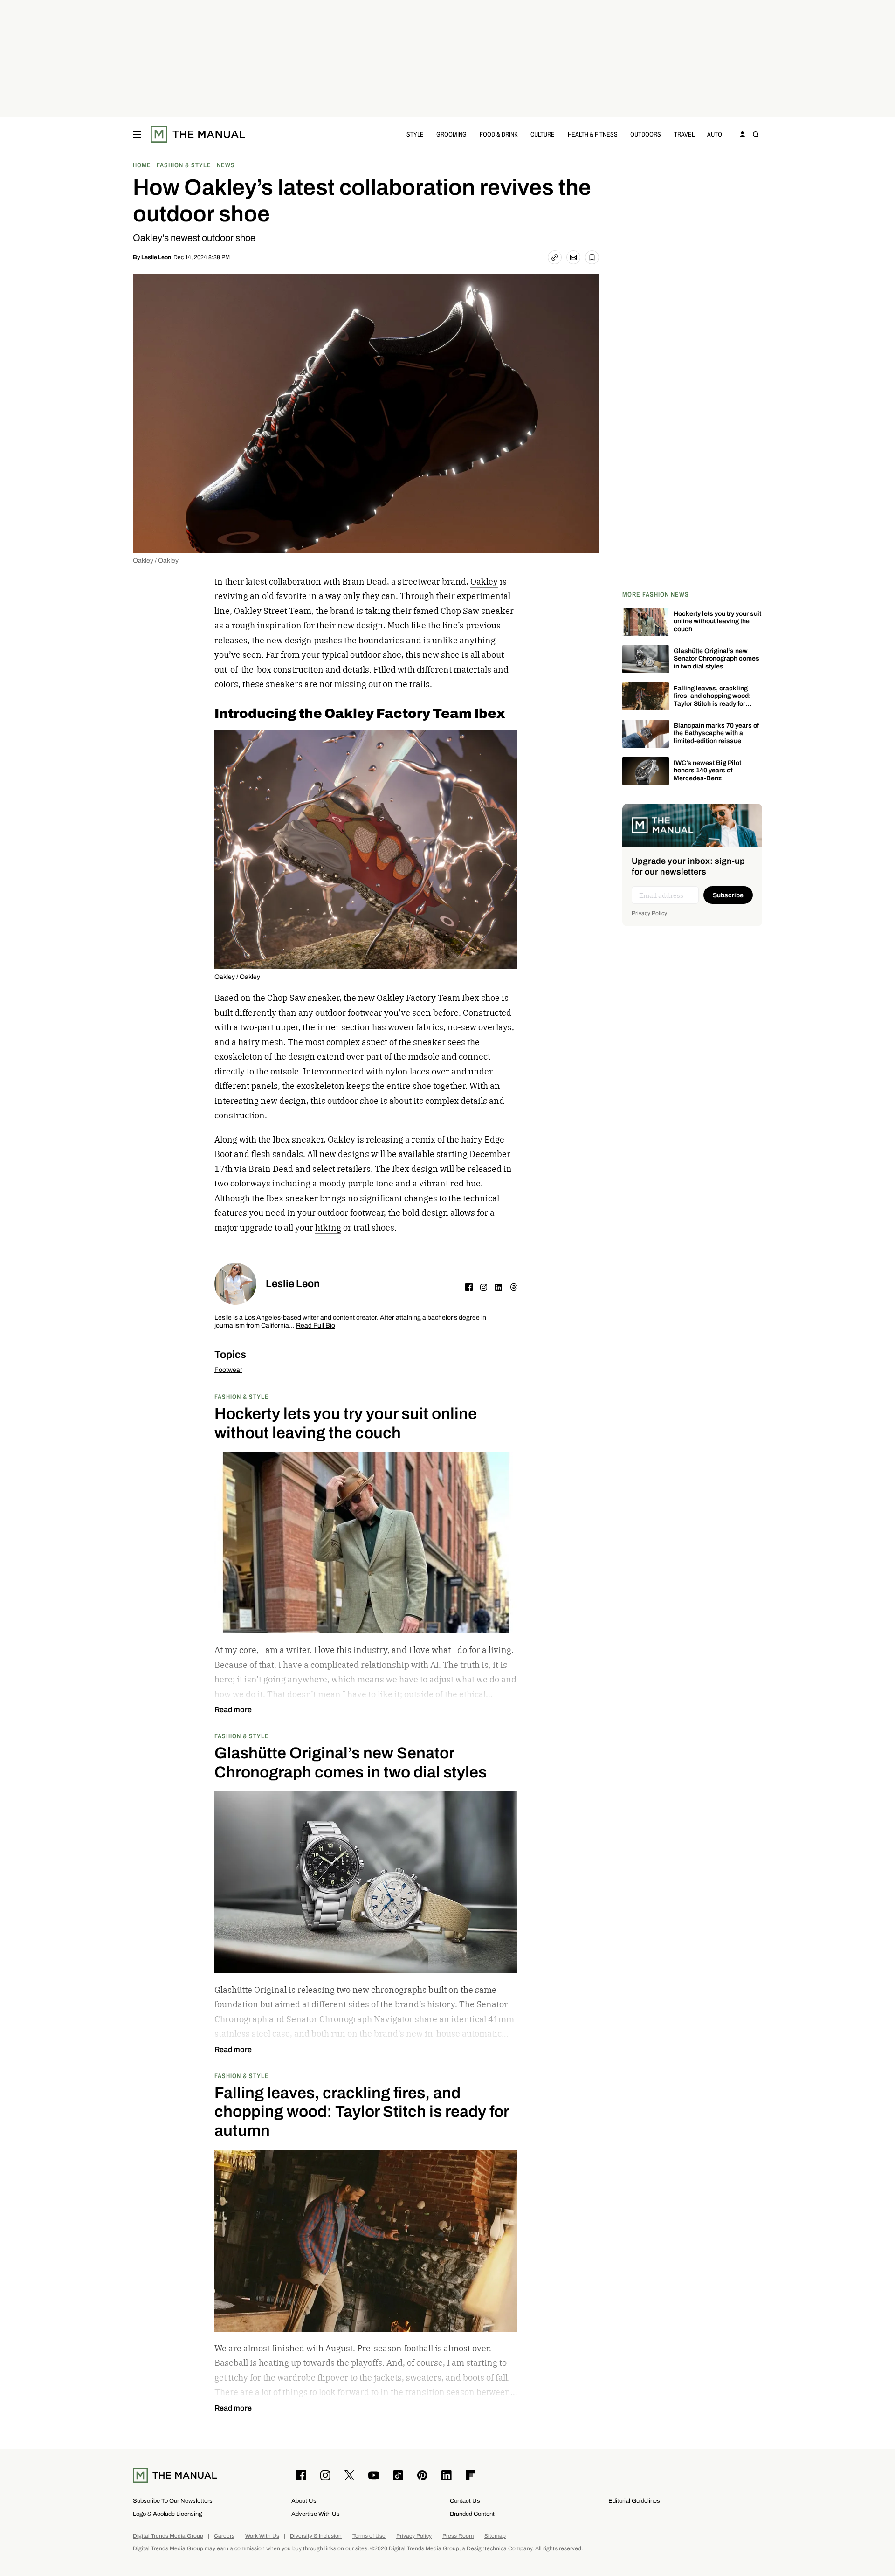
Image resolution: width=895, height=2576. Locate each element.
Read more (233, 1710)
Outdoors (646, 134)
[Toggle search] (756, 134)
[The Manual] (198, 134)
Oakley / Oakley (156, 561)
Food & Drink (499, 134)
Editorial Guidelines (634, 2501)
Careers (224, 2536)
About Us (304, 2501)
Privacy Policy (649, 913)
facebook (469, 1287)
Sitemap (495, 2536)
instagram (484, 1287)
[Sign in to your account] (743, 134)
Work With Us (262, 2536)
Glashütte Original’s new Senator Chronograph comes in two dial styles (716, 659)
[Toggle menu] (137, 134)
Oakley (484, 582)
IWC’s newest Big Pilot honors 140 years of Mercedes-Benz (707, 771)
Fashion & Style (242, 1396)
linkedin (499, 1287)
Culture (543, 134)
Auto (715, 134)
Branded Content (472, 2514)
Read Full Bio (316, 1326)
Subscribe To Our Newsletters (173, 2501)
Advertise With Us (316, 2514)
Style (415, 134)
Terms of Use (369, 2536)
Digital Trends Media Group (168, 2536)
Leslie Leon (156, 257)
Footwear (228, 1370)
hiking (328, 1228)
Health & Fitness (593, 134)
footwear (365, 1013)
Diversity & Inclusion (316, 2536)
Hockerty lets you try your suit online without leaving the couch (717, 622)
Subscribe (728, 895)
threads (514, 1287)
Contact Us (465, 2501)
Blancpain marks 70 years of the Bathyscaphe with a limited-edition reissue (716, 734)
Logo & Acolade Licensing (167, 2514)
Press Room (458, 2536)
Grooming (451, 134)
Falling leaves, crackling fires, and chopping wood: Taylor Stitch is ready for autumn (712, 700)
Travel (684, 134)
